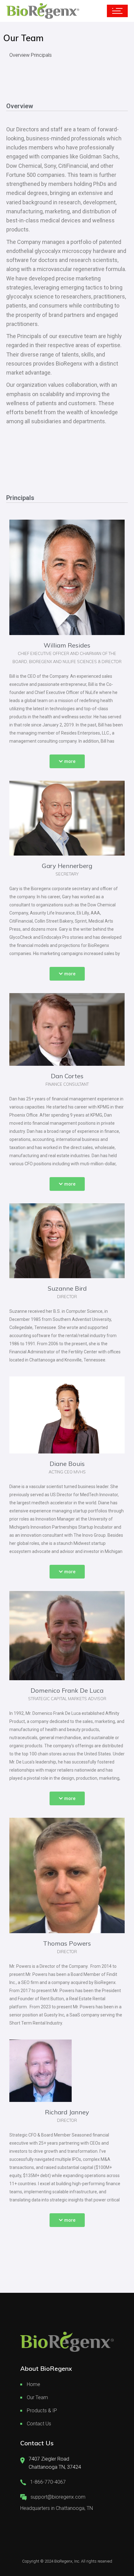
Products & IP (42, 2411)
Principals (41, 55)
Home (33, 2384)
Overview (19, 55)
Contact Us (39, 2424)
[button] (67, 761)
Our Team (37, 2397)
